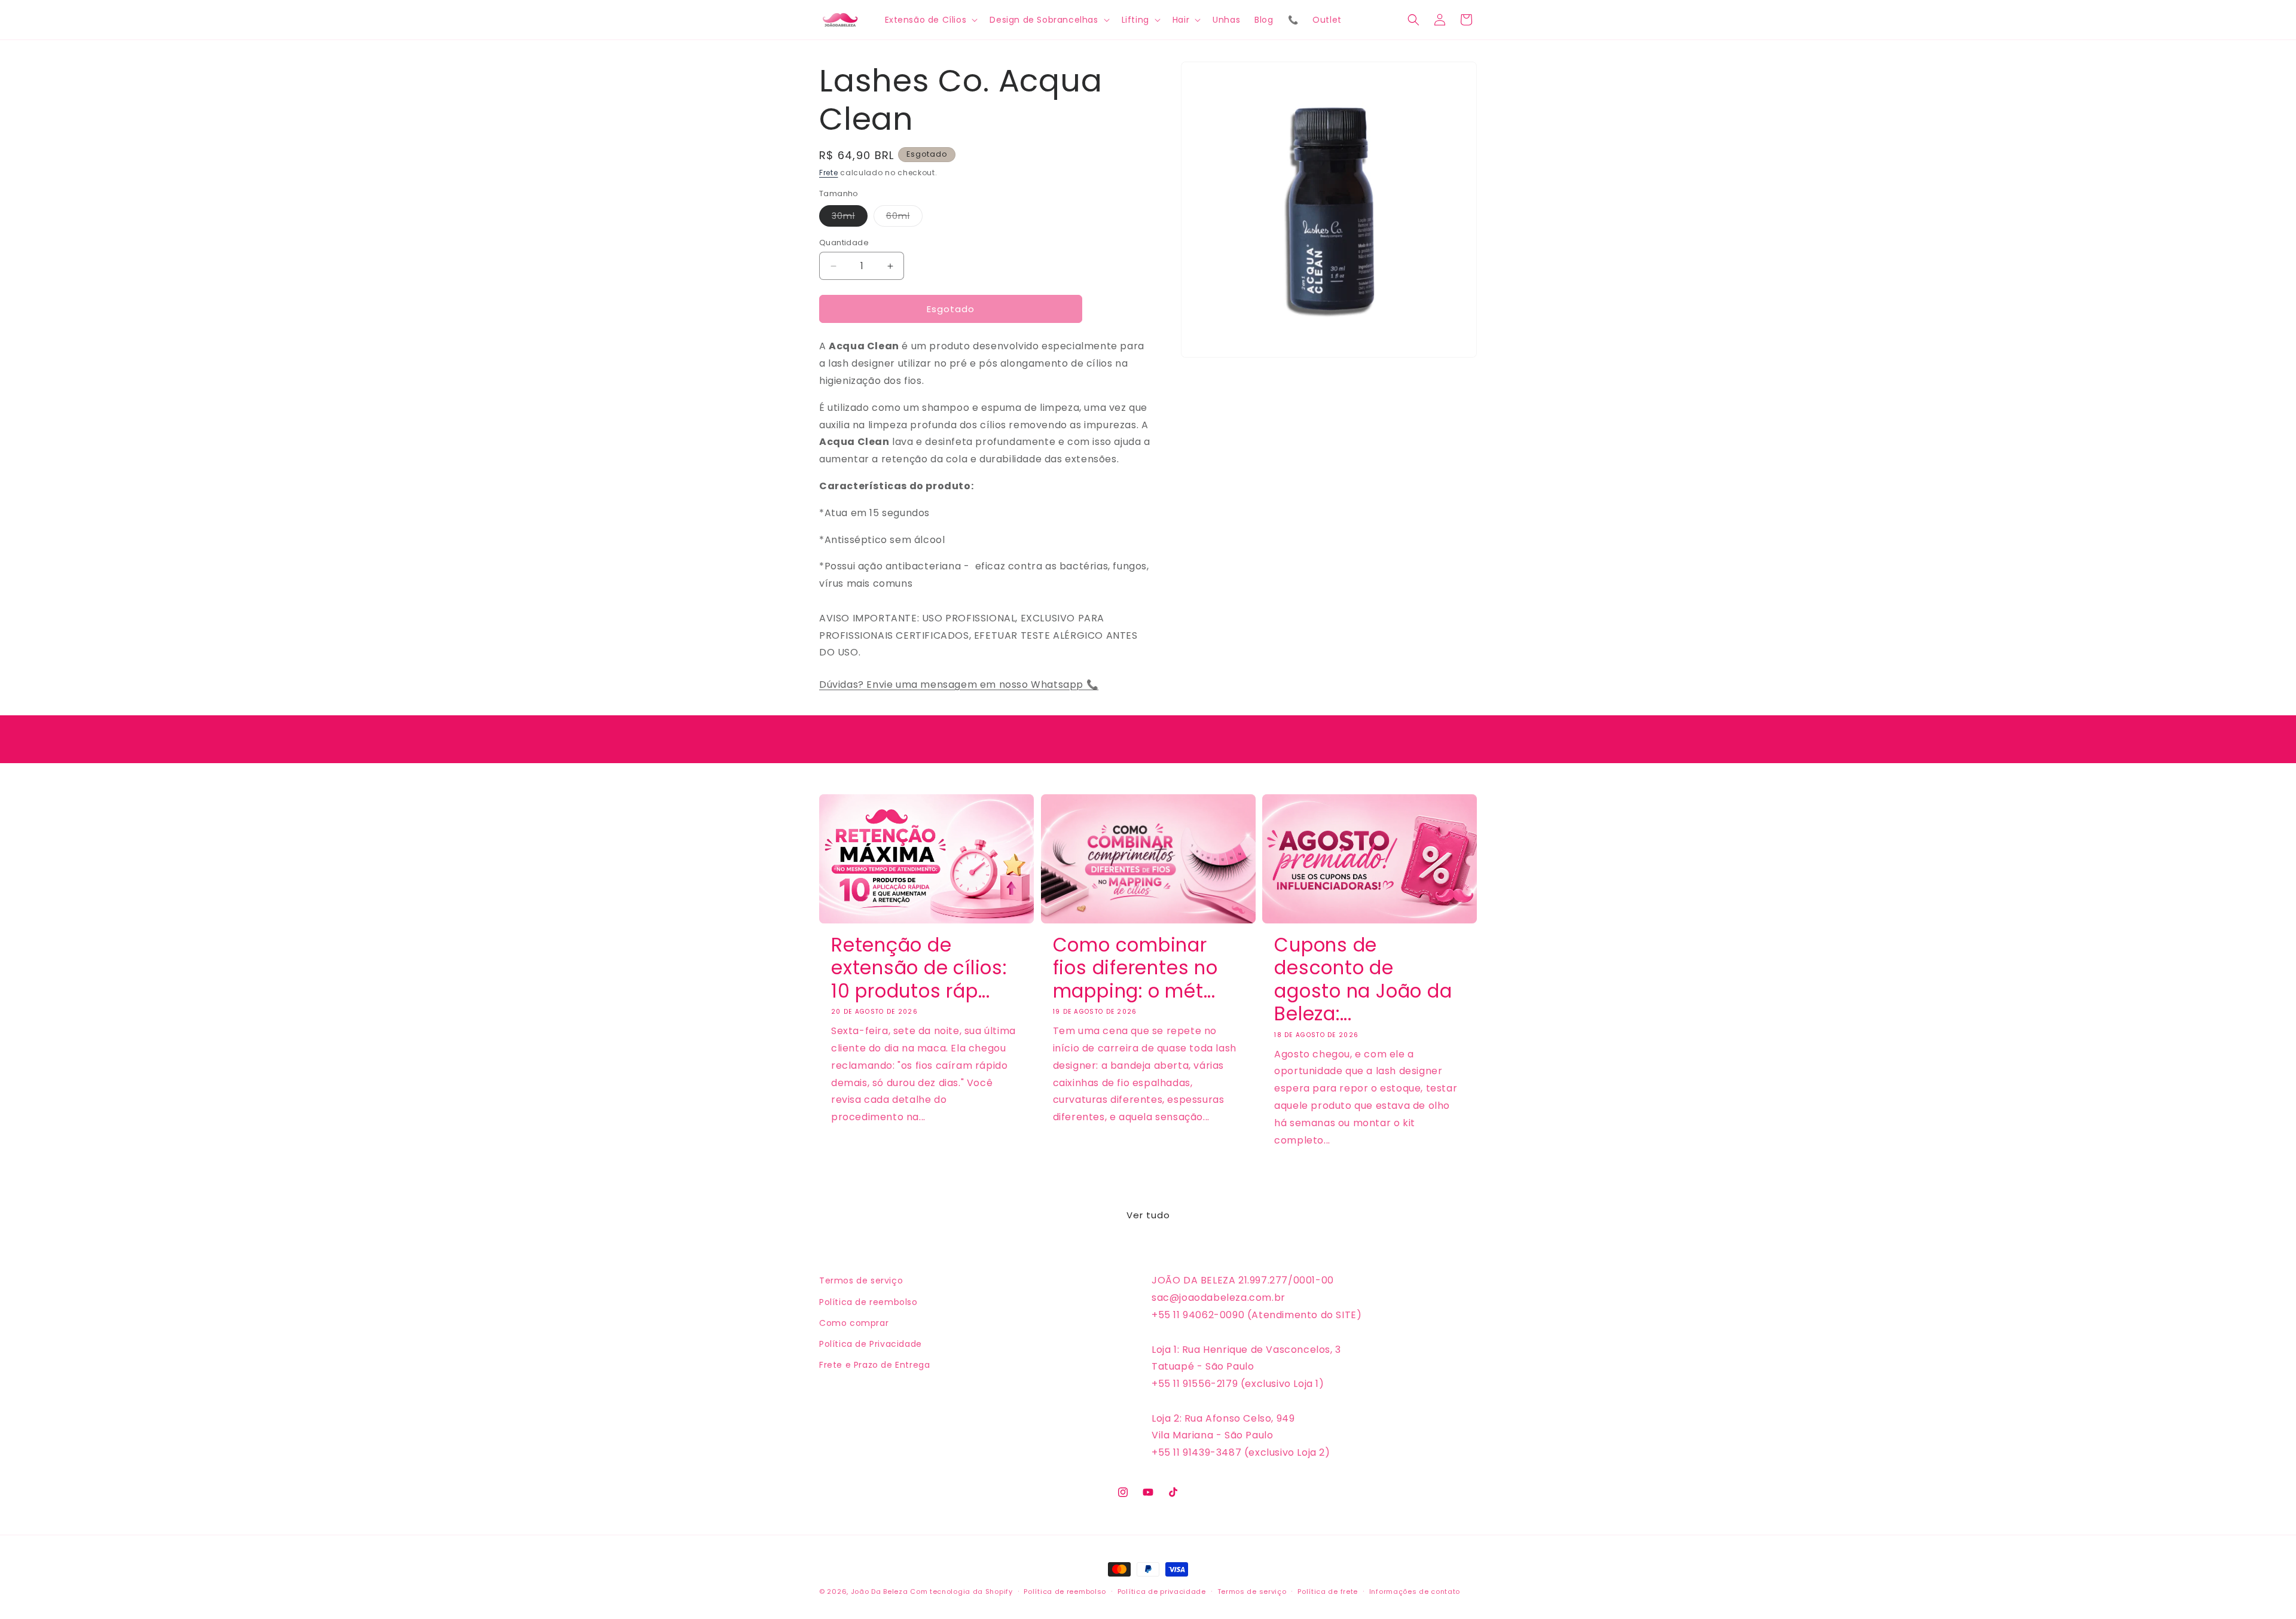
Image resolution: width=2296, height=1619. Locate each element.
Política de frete (1328, 1591)
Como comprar (854, 1323)
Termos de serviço (861, 1280)
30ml (850, 218)
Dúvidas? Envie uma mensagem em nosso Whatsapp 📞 (959, 685)
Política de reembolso (868, 1302)
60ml (904, 218)
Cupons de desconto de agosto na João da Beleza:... (1363, 980)
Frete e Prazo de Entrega (874, 1365)
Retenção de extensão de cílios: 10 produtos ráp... (919, 968)
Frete (829, 173)
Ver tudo (1148, 1215)
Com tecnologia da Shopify (961, 1591)
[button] (930, 20)
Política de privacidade (1162, 1591)
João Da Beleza (880, 1591)
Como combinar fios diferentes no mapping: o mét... (1135, 968)
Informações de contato (1415, 1591)
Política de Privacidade (871, 1344)
